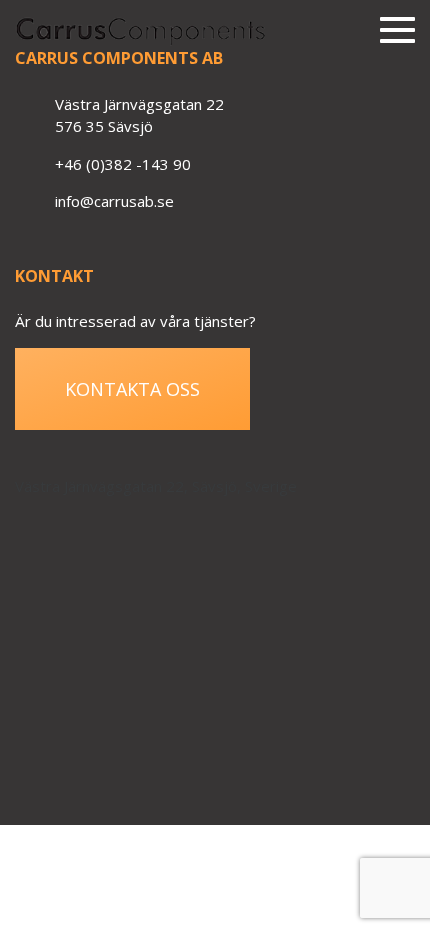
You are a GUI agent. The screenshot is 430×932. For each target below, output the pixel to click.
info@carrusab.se (114, 201)
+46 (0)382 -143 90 (123, 164)
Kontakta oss (132, 389)
